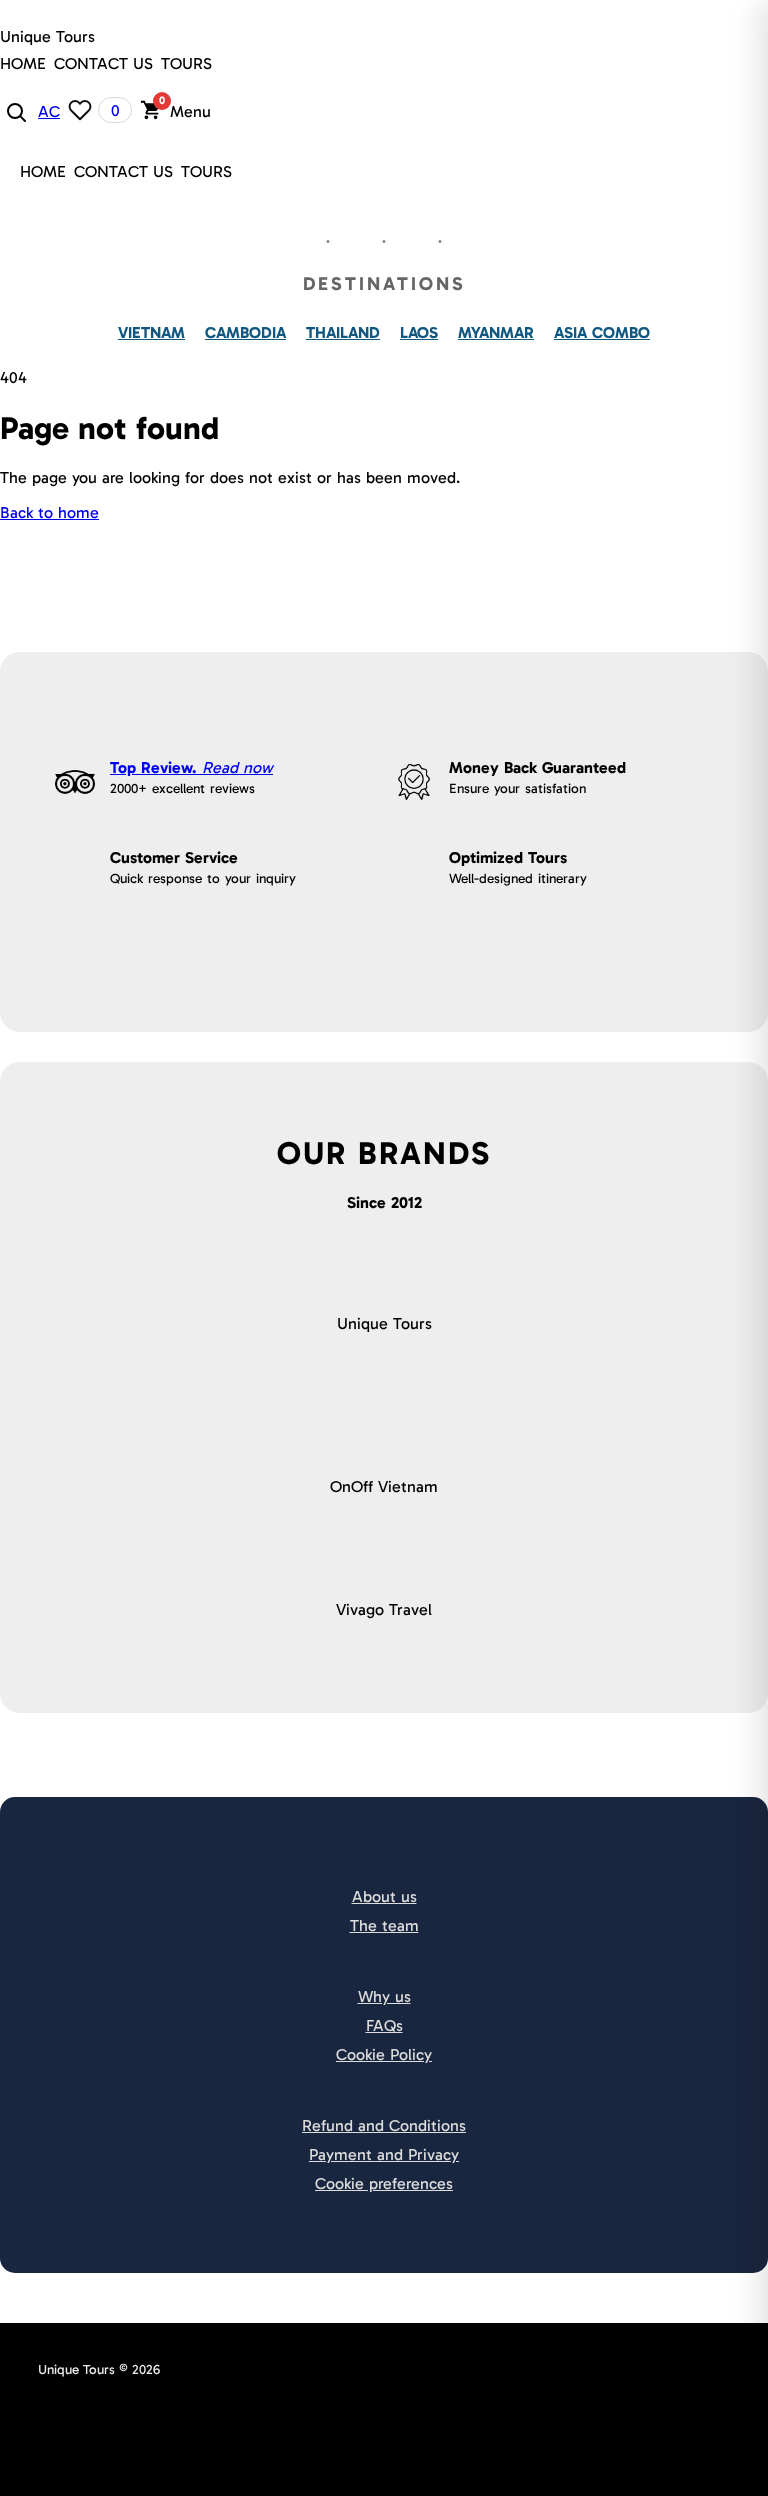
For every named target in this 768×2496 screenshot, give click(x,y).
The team (384, 1925)
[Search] (15, 111)
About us (384, 1896)
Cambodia (245, 332)
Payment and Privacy (384, 2154)
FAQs (384, 2025)
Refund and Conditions (384, 2125)
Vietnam (151, 332)
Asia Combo (602, 332)
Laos (419, 332)
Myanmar (496, 332)
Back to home (49, 512)
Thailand (343, 332)
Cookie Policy (384, 2054)
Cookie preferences (384, 2183)
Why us (384, 1996)
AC (49, 111)
